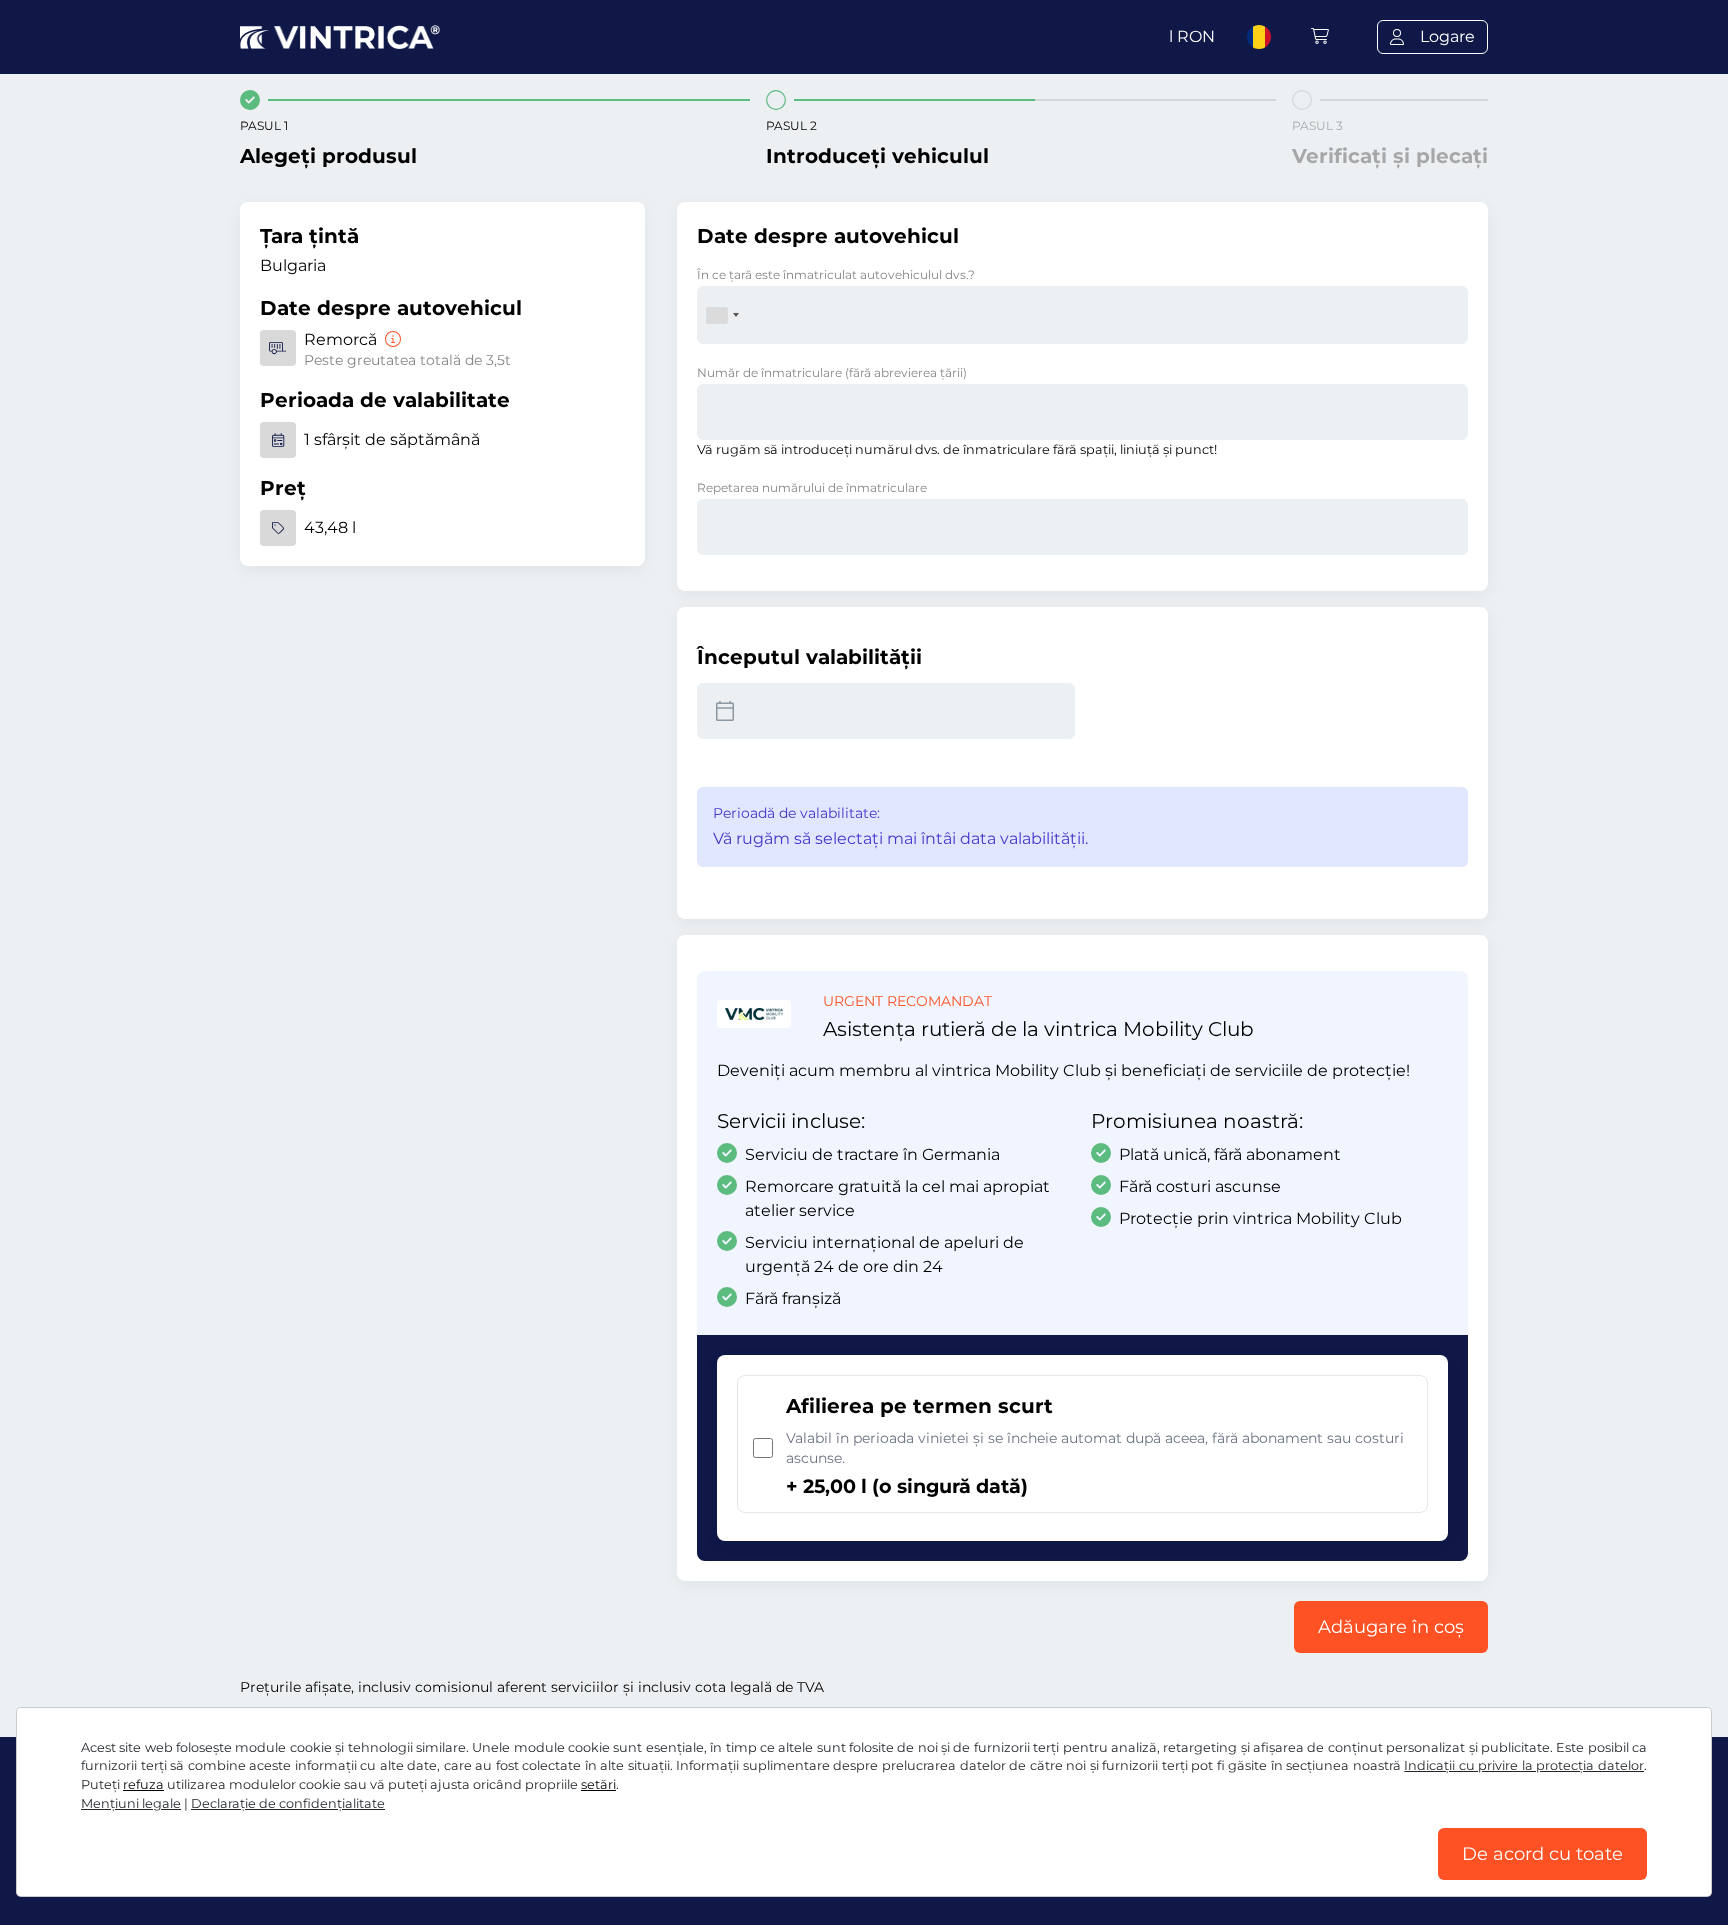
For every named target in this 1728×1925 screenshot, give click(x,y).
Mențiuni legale (131, 1803)
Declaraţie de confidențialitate (288, 1803)
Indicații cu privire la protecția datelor (1524, 1765)
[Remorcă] (391, 339)
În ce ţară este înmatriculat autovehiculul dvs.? (836, 274)
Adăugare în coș (1391, 1627)
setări (598, 1784)
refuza (143, 1784)
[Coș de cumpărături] (1320, 36)
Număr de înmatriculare (832, 372)
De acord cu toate (1542, 1854)
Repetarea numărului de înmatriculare (812, 487)
